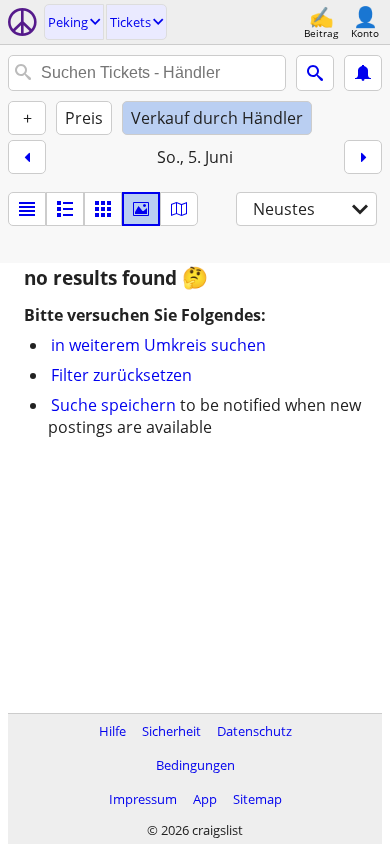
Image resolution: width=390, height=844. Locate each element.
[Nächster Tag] (363, 157)
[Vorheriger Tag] (27, 157)
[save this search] (363, 73)
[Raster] (103, 209)
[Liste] (27, 209)
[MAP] (179, 209)
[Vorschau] (65, 209)
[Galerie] (141, 209)
